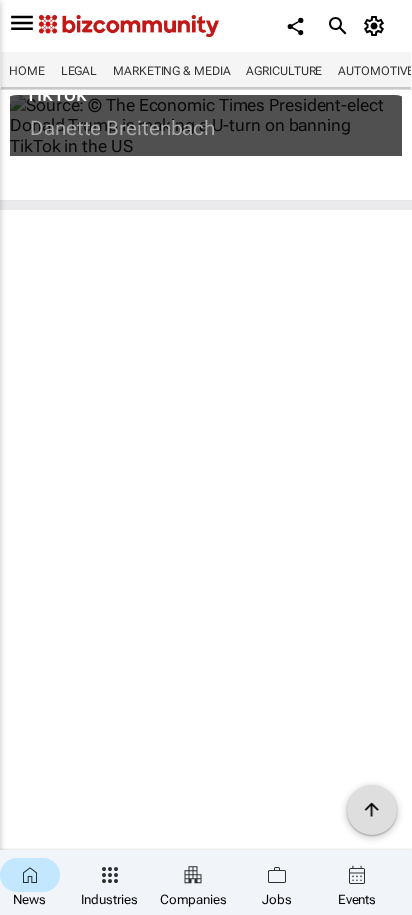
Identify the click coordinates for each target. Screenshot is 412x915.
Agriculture (284, 71)
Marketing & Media (171, 71)
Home (27, 71)
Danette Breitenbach (122, 128)
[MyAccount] (377, 26)
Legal (79, 71)
